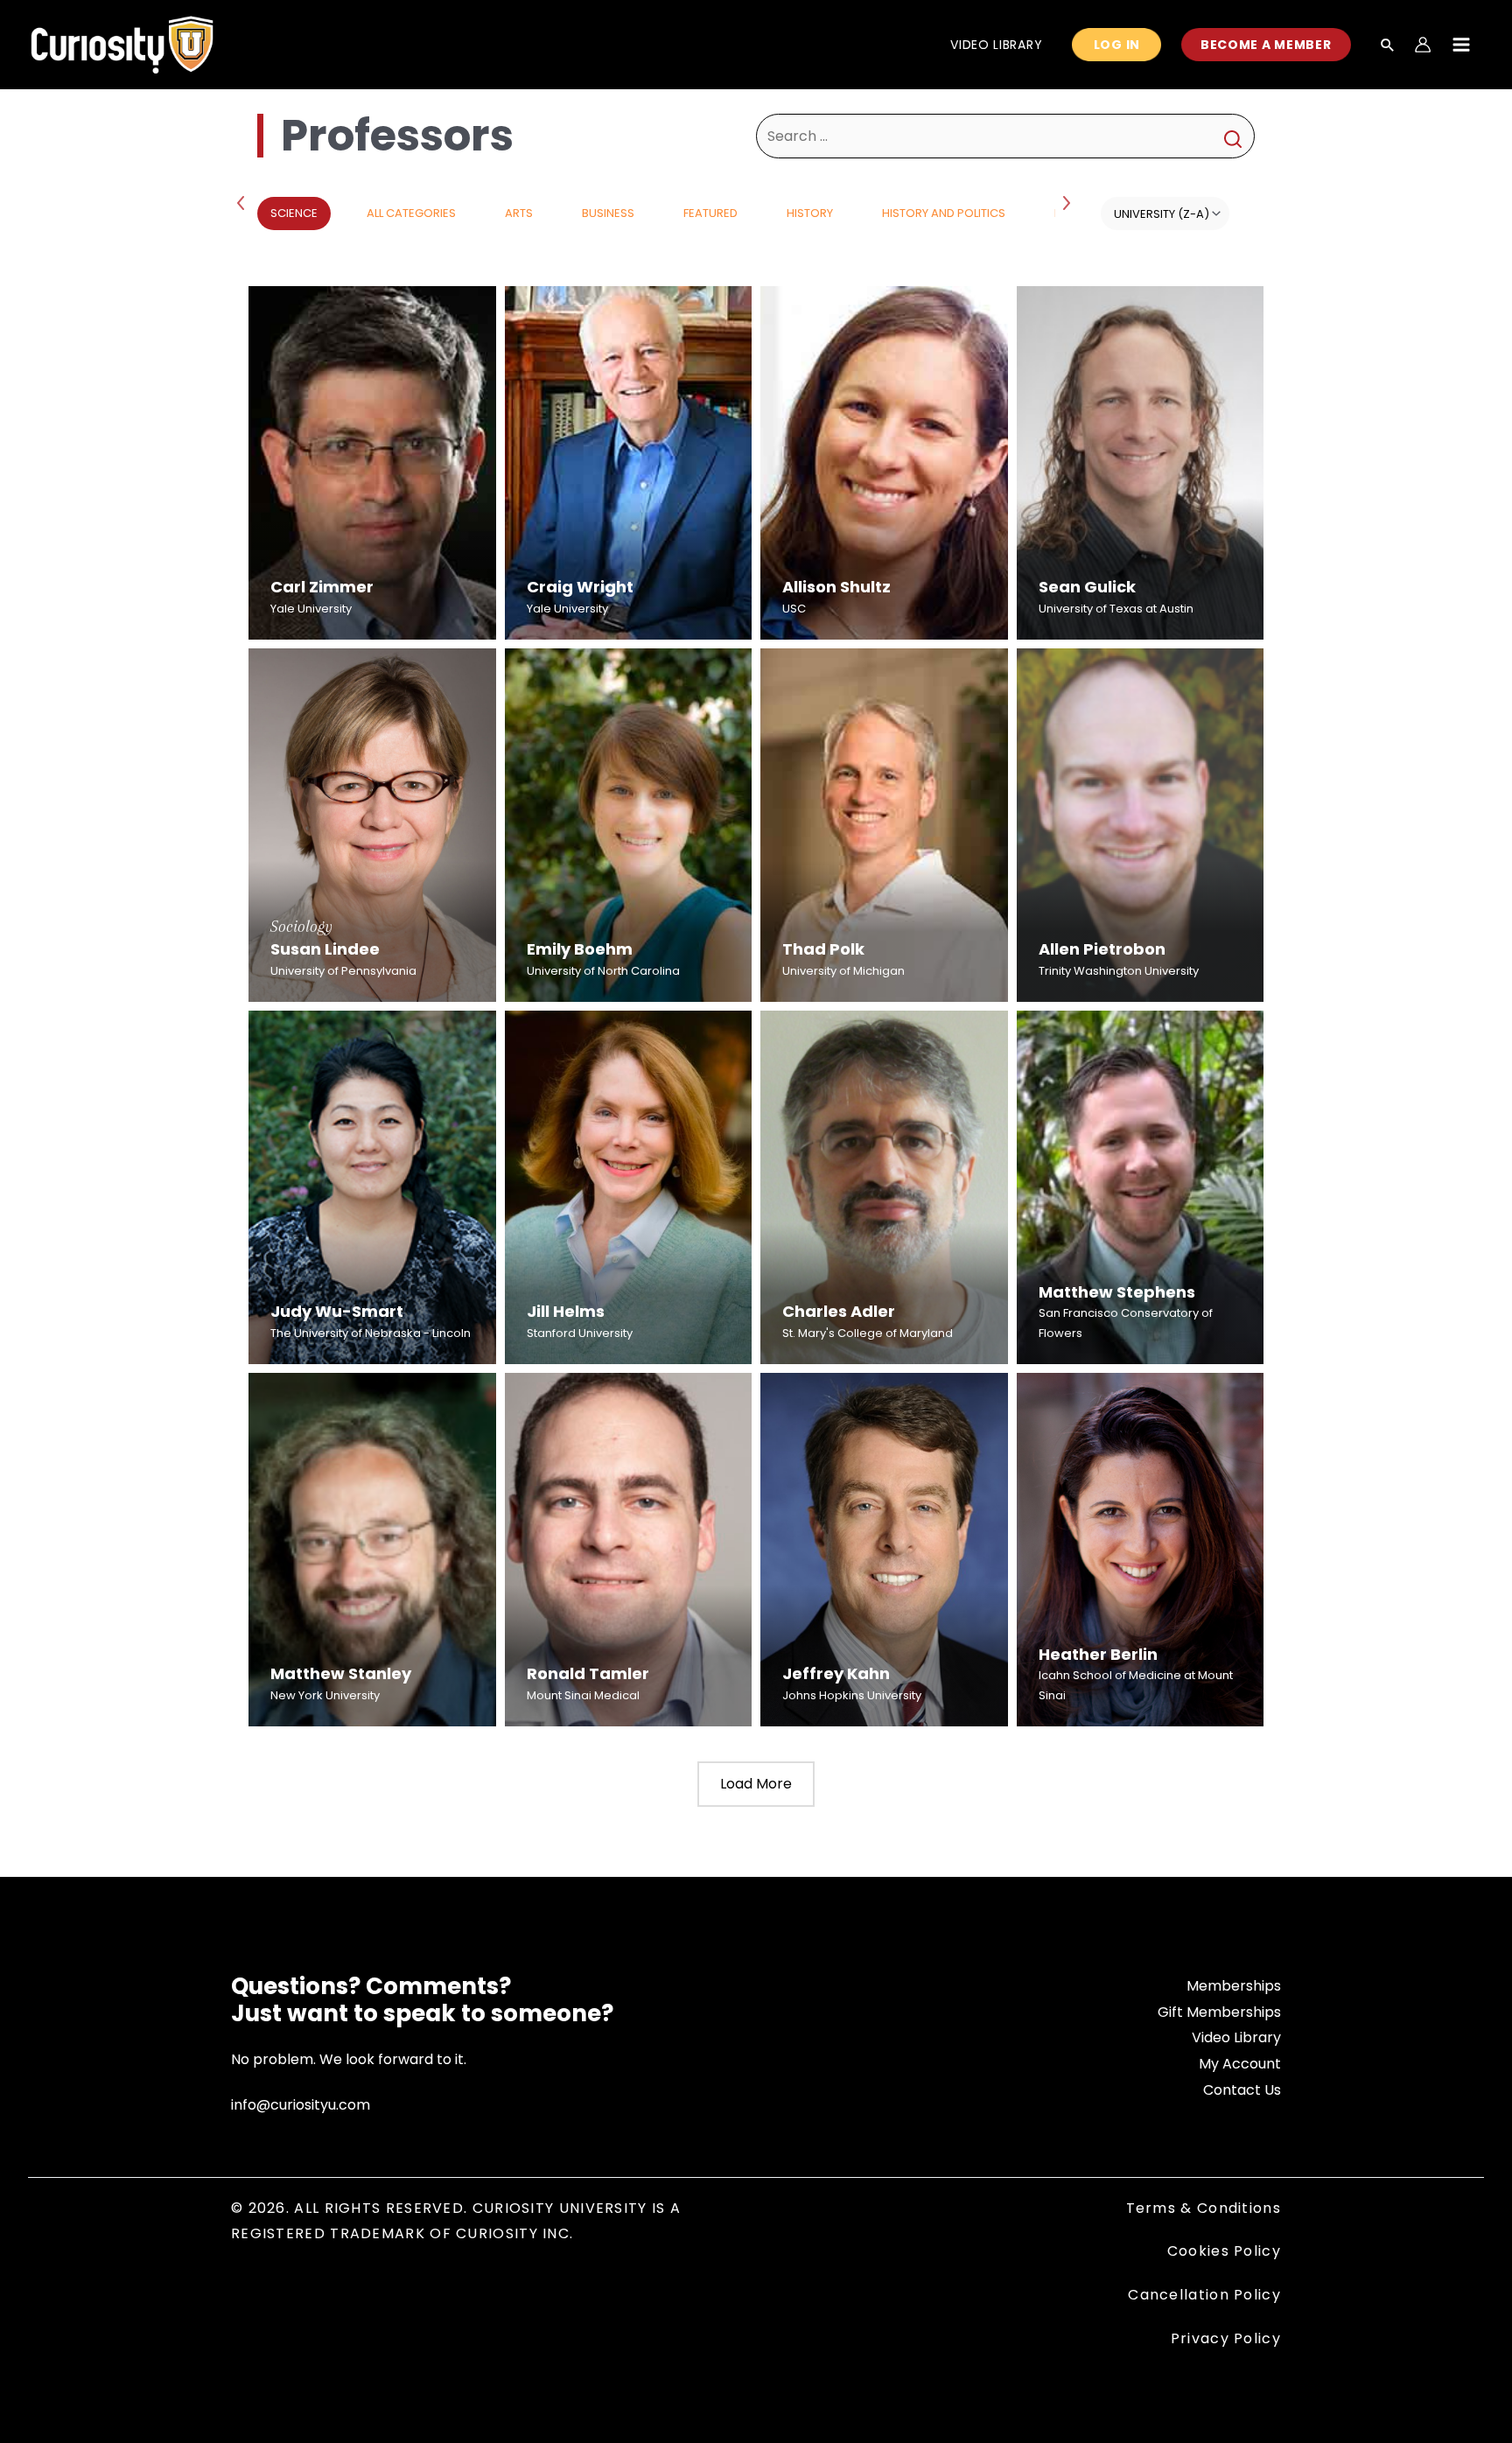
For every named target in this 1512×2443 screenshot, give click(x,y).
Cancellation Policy (1204, 2295)
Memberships (1234, 1986)
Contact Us (1242, 2090)
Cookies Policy (1224, 2251)
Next (1068, 202)
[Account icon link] (1423, 45)
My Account (1240, 2064)
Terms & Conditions (1204, 2208)
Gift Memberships (1219, 2012)
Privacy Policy (1226, 2338)
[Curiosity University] (122, 43)
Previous (244, 202)
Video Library (1236, 2037)
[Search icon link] (1388, 46)
